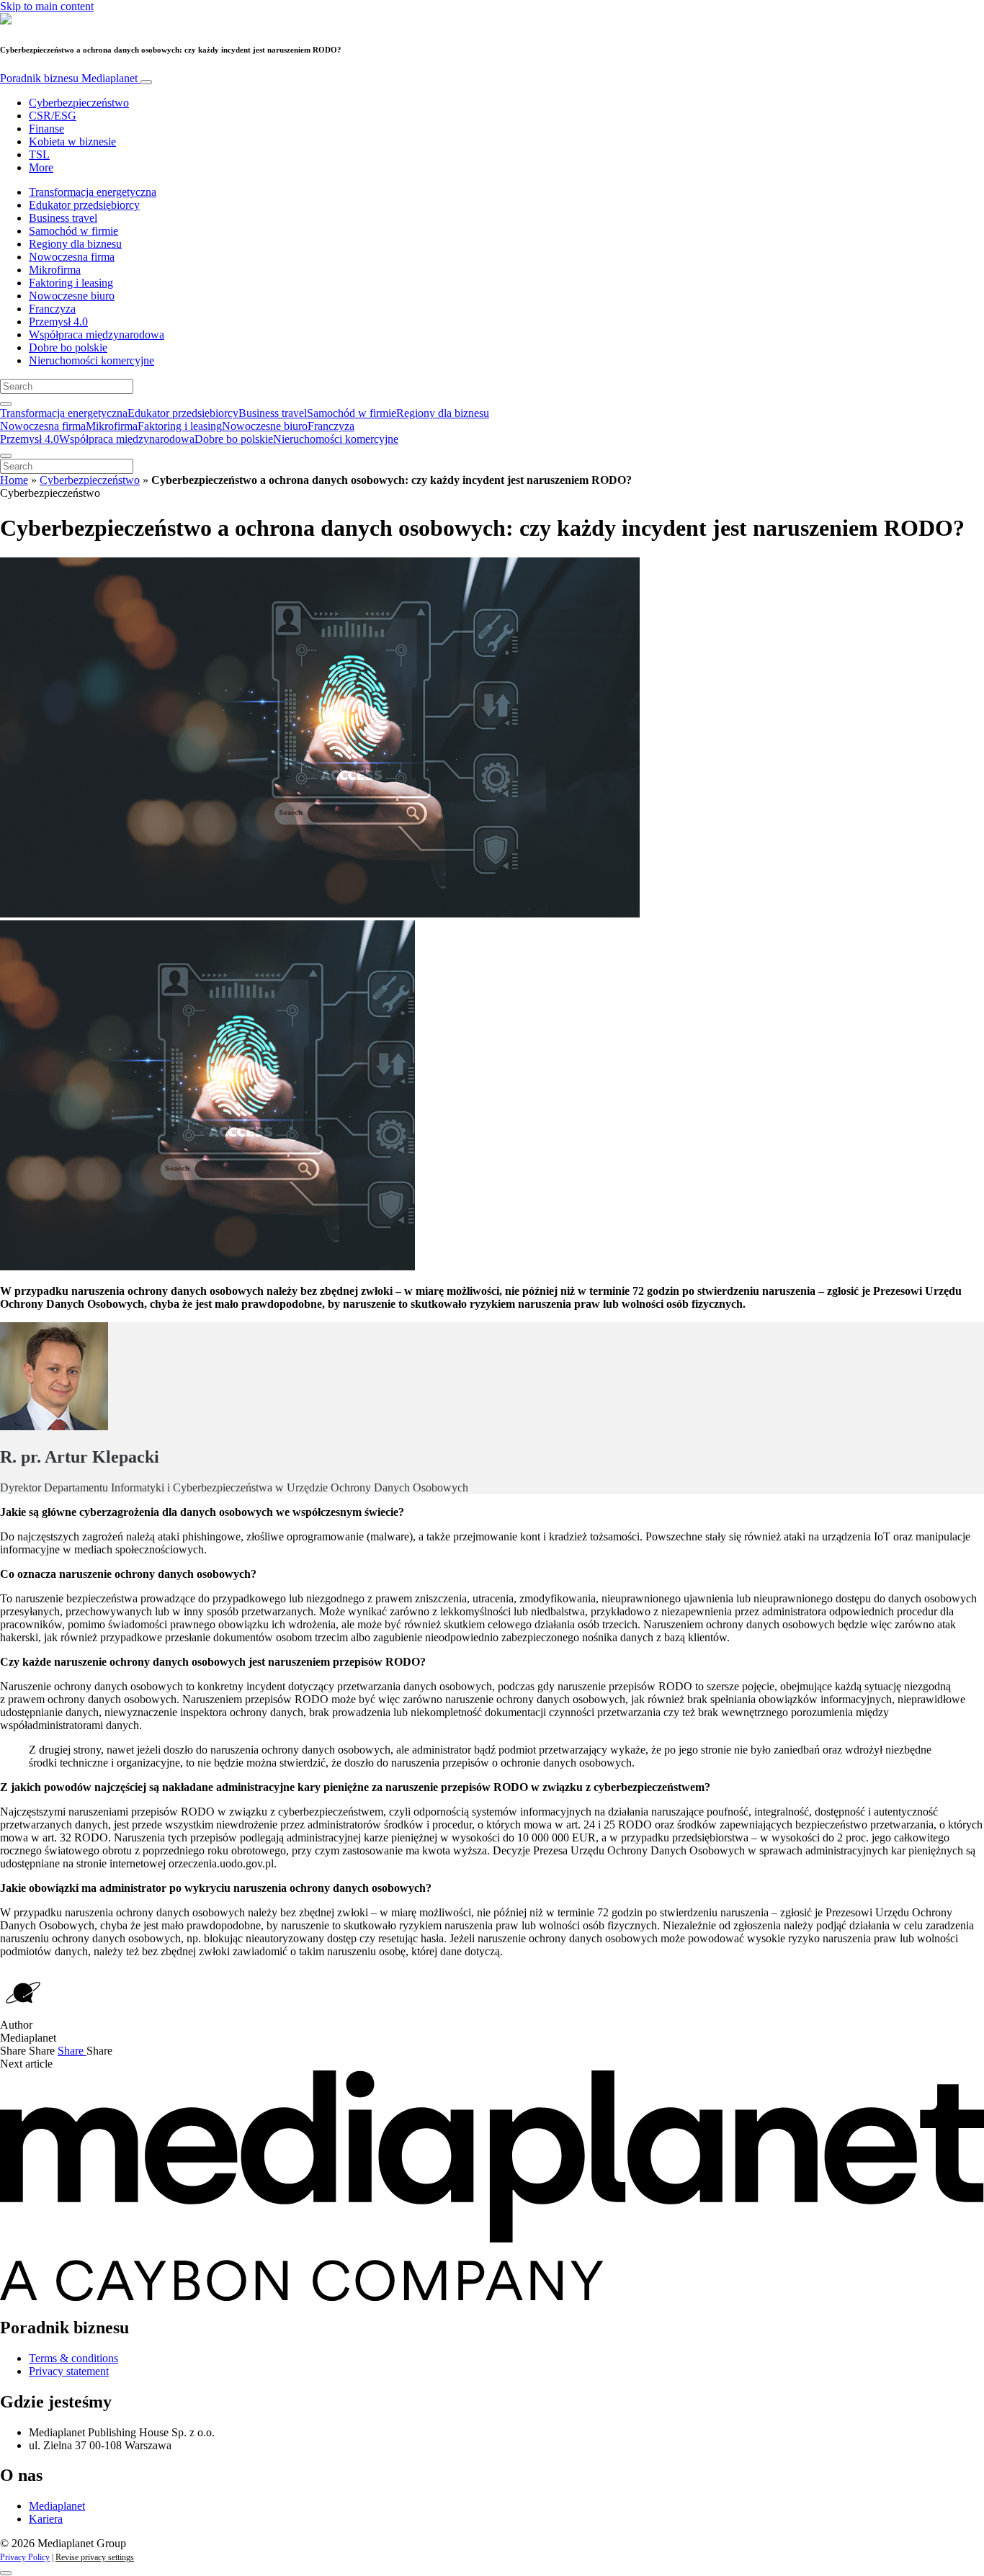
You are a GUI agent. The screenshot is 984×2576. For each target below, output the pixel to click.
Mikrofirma (55, 270)
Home (14, 480)
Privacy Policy (25, 2557)
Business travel (63, 218)
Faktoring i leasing (71, 283)
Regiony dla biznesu (75, 244)
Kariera (46, 2519)
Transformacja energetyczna (93, 192)
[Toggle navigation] (146, 82)
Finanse (46, 129)
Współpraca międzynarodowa (97, 335)
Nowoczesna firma (72, 257)
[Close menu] (6, 456)
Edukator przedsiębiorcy (84, 205)
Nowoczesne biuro (72, 296)
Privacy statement (69, 2371)
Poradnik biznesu (69, 78)
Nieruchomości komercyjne (91, 360)
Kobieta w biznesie (72, 142)
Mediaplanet (57, 2506)
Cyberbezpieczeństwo (79, 103)
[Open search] (6, 404)
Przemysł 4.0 (58, 322)
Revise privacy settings (95, 2557)
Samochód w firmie (73, 231)
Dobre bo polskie (68, 347)
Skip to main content (47, 6)
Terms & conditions (73, 2358)
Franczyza (52, 309)
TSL (39, 154)
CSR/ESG (53, 116)
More (41, 167)
